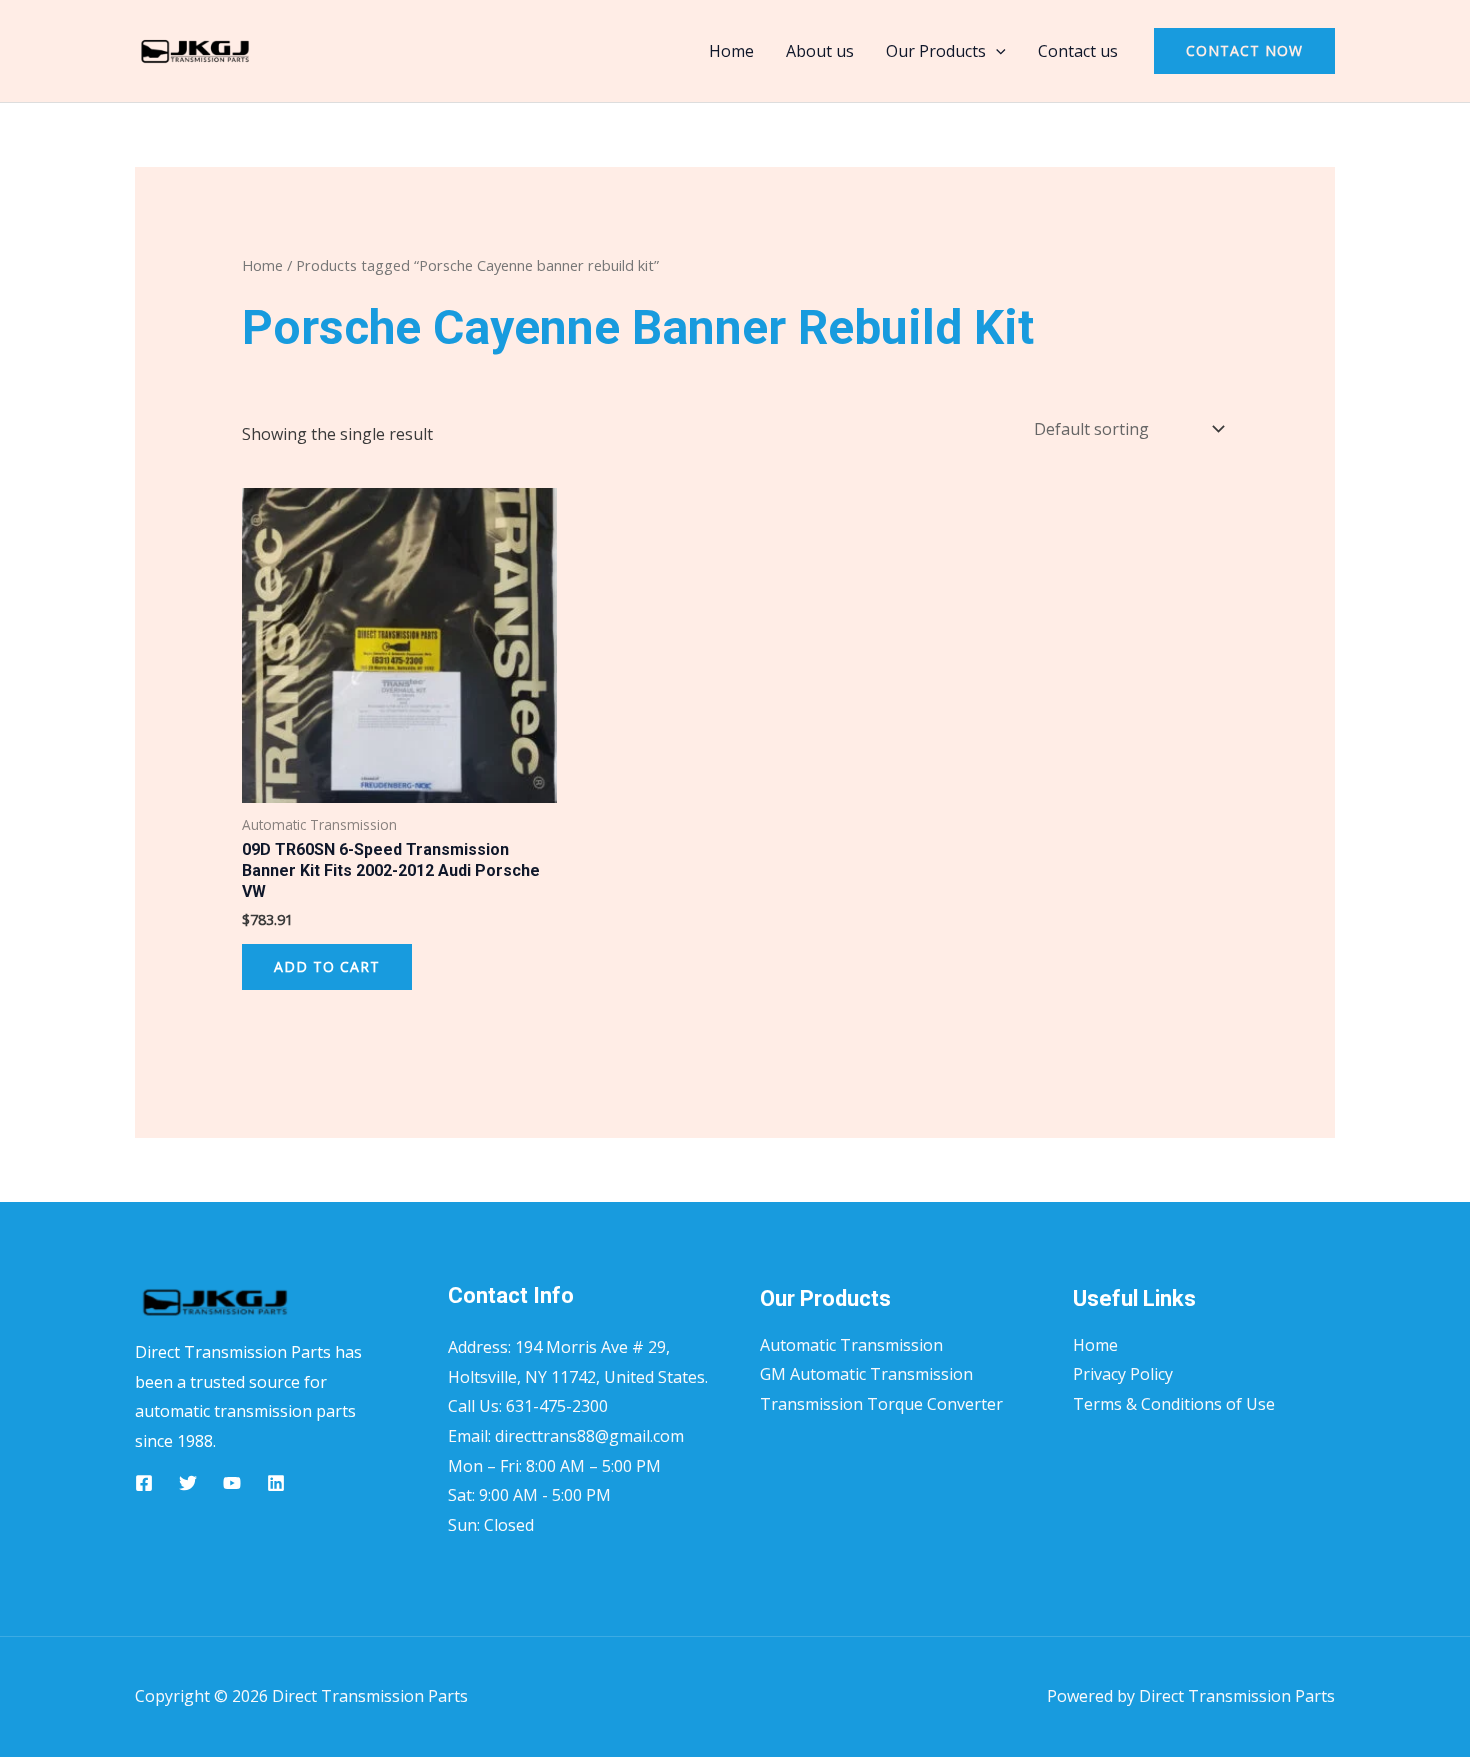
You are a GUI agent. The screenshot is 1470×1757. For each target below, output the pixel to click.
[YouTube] (232, 1483)
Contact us (1078, 51)
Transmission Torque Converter (881, 1404)
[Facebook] (144, 1483)
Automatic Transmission (851, 1345)
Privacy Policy (1123, 1374)
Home (731, 51)
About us (820, 51)
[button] (996, 51)
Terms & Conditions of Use (1174, 1404)
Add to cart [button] (327, 966)
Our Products (936, 51)
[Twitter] (188, 1483)
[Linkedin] (276, 1483)
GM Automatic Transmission (866, 1374)
